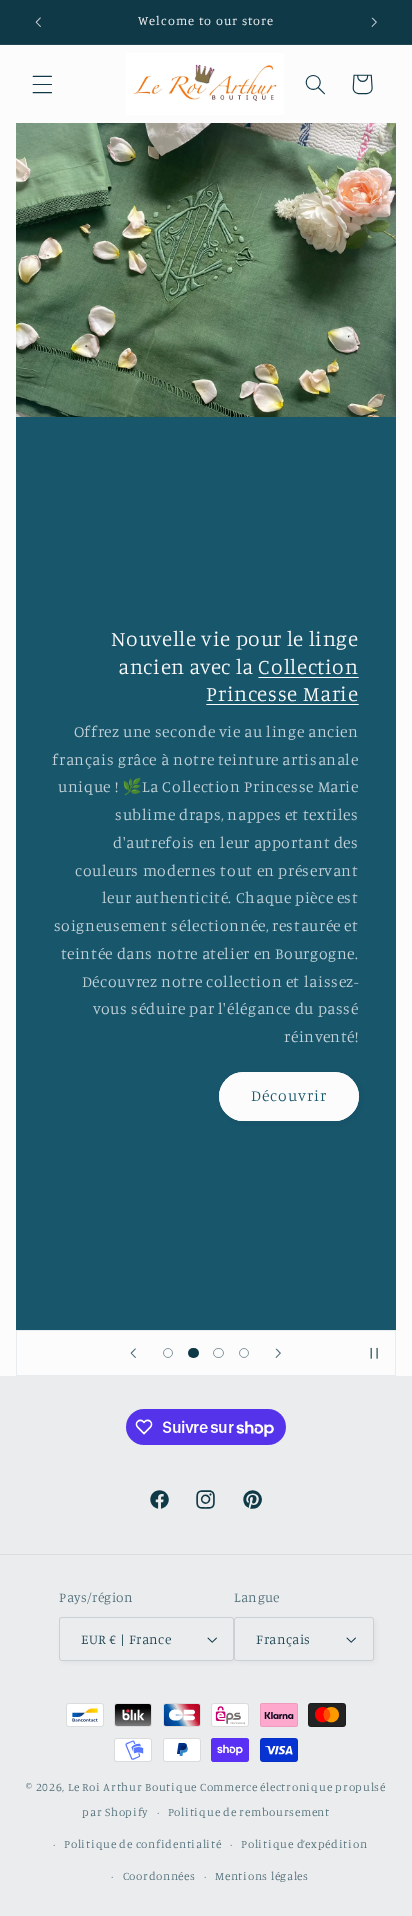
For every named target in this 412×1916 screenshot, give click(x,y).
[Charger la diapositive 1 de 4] (168, 1352)
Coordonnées (159, 1876)
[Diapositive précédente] (134, 1353)
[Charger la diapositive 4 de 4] (243, 1352)
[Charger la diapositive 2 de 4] (193, 1352)
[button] (42, 84)
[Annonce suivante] (374, 22)
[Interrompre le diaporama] (374, 1353)
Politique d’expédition (304, 1844)
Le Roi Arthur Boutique (132, 1787)
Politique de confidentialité (143, 1844)
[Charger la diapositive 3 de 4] (218, 1352)
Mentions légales (262, 1876)
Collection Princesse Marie (283, 679)
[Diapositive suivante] (278, 1353)
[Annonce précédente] (38, 22)
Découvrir (289, 1095)
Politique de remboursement (249, 1812)
